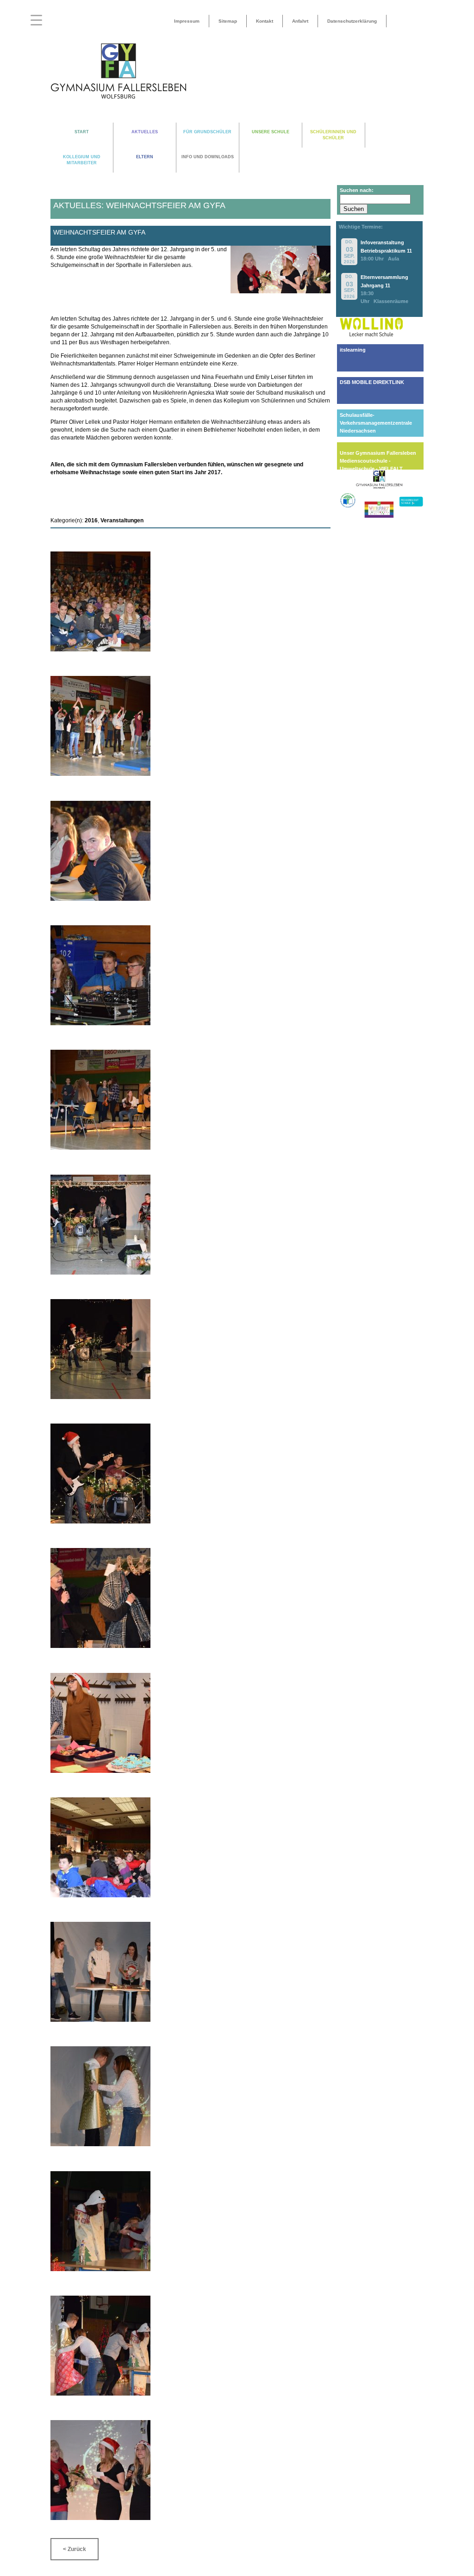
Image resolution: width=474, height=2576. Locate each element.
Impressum (187, 21)
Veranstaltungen (122, 520)
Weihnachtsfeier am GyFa (99, 232)
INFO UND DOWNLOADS (208, 157)
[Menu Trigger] (36, 20)
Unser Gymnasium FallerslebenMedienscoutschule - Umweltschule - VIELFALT (378, 461)
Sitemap (228, 21)
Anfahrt (300, 21)
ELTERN (145, 157)
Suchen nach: (357, 190)
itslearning (353, 350)
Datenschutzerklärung (352, 21)
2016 (91, 520)
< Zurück (75, 2549)
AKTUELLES (145, 132)
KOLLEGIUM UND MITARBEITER (82, 160)
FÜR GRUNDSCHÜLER (207, 132)
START (82, 132)
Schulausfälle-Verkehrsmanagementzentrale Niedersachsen (376, 423)
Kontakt (265, 21)
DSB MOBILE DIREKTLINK (372, 382)
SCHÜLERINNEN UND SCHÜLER (333, 135)
